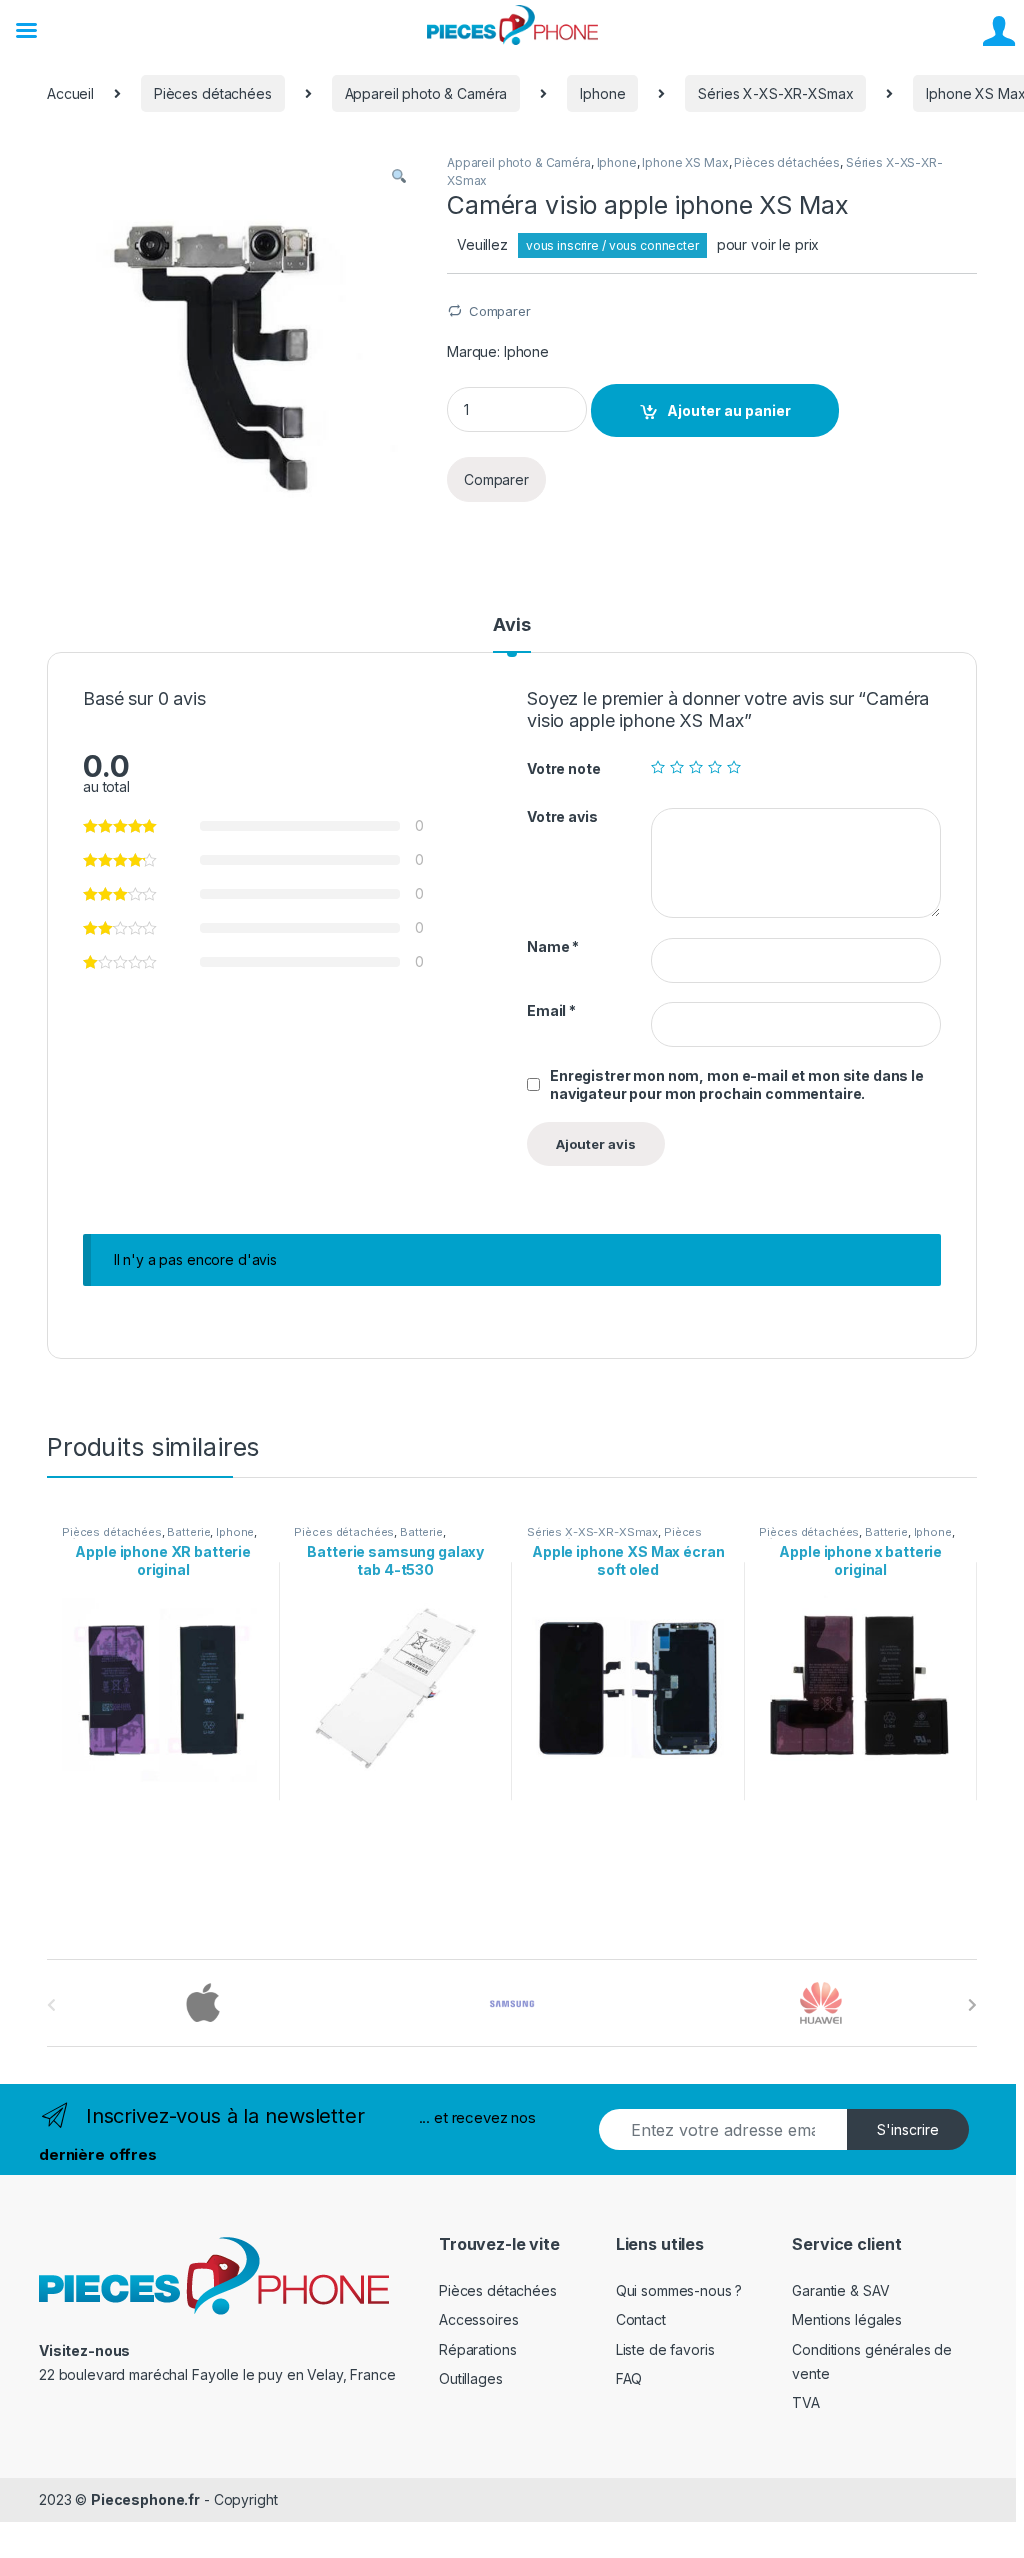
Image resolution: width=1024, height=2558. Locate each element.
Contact (641, 2319)
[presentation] (972, 2005)
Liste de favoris (665, 2349)
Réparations (477, 2349)
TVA (806, 2402)
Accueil (70, 93)
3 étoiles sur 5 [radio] (696, 767)
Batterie (188, 1532)
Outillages (471, 2378)
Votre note (564, 768)
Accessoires (478, 2319)
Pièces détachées (213, 93)
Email (551, 1010)
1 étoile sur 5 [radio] (658, 767)
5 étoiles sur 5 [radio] (734, 767)
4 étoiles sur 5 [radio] (715, 767)
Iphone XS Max (685, 162)
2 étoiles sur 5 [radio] (677, 767)
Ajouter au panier (729, 410)
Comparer (500, 311)
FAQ (629, 2378)
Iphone (602, 93)
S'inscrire (908, 2129)
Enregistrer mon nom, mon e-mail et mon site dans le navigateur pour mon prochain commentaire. (737, 1084)
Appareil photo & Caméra (426, 93)
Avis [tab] (511, 625)
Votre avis (562, 816)
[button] (399, 176)
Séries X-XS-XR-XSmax (775, 93)
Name (553, 946)
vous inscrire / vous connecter (612, 245)
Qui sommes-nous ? (679, 2290)
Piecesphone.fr (145, 2499)
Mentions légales (847, 2319)
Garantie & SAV (840, 2290)
